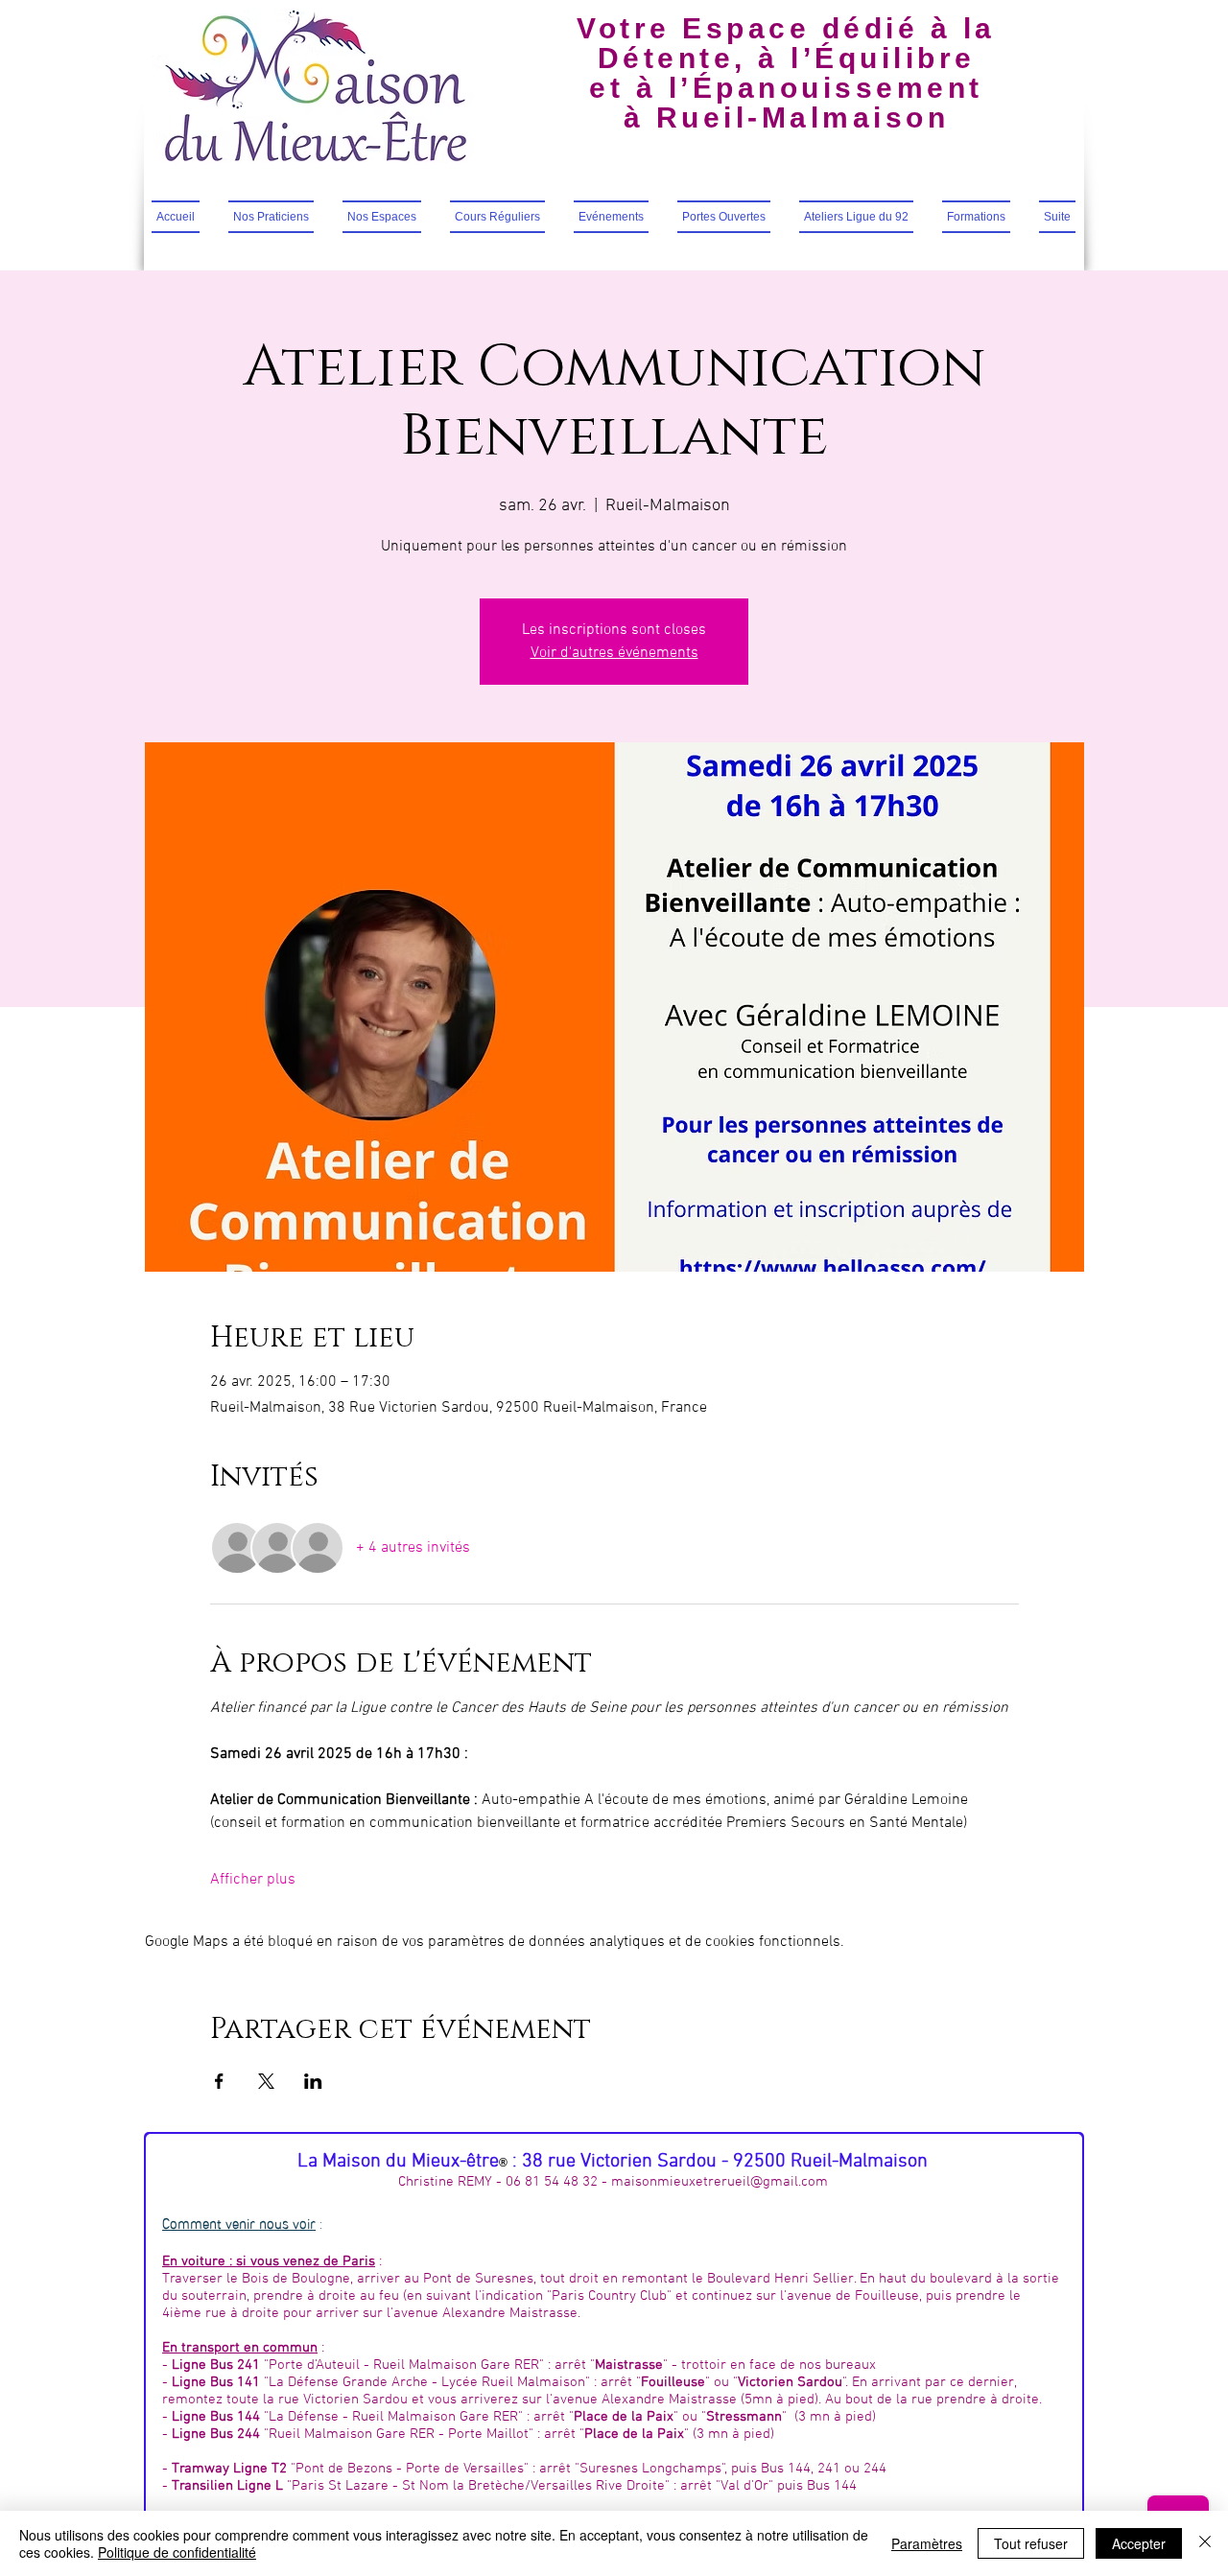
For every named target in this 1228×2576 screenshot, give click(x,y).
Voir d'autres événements (614, 653)
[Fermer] (1205, 2543)
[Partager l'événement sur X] (266, 2081)
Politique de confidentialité (177, 2552)
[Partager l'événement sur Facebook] (219, 2081)
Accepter (1139, 2543)
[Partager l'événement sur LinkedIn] (313, 2081)
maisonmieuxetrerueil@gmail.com (720, 2182)
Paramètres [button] (927, 2543)
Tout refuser (1031, 2543)
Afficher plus (253, 1880)
